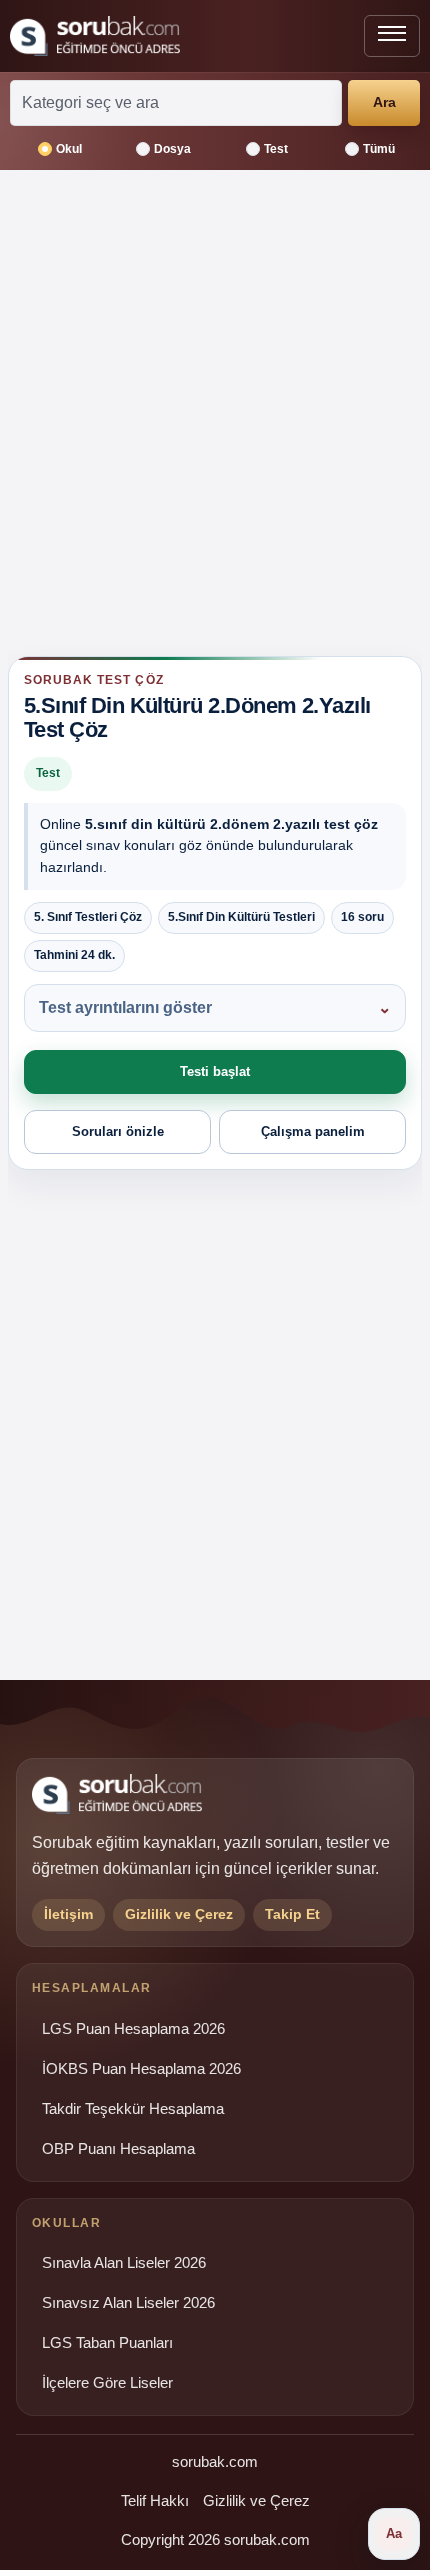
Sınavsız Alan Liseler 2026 (128, 2303)
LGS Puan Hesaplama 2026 (133, 2029)
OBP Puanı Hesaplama (118, 2149)
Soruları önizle (118, 1131)
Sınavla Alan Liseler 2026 (124, 2263)
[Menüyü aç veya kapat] (392, 36)
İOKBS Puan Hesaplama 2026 (141, 2069)
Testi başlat (215, 1071)
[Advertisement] (215, 421)
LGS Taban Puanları (107, 2343)
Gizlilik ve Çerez (256, 2500)
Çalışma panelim (313, 1131)
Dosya (172, 149)
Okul (69, 149)
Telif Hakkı (155, 2500)
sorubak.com (215, 2461)
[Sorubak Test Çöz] (95, 36)
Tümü (379, 149)
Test (276, 149)
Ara (384, 102)
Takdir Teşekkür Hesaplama (133, 2109)
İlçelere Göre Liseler (107, 2383)
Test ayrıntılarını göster (125, 1007)
